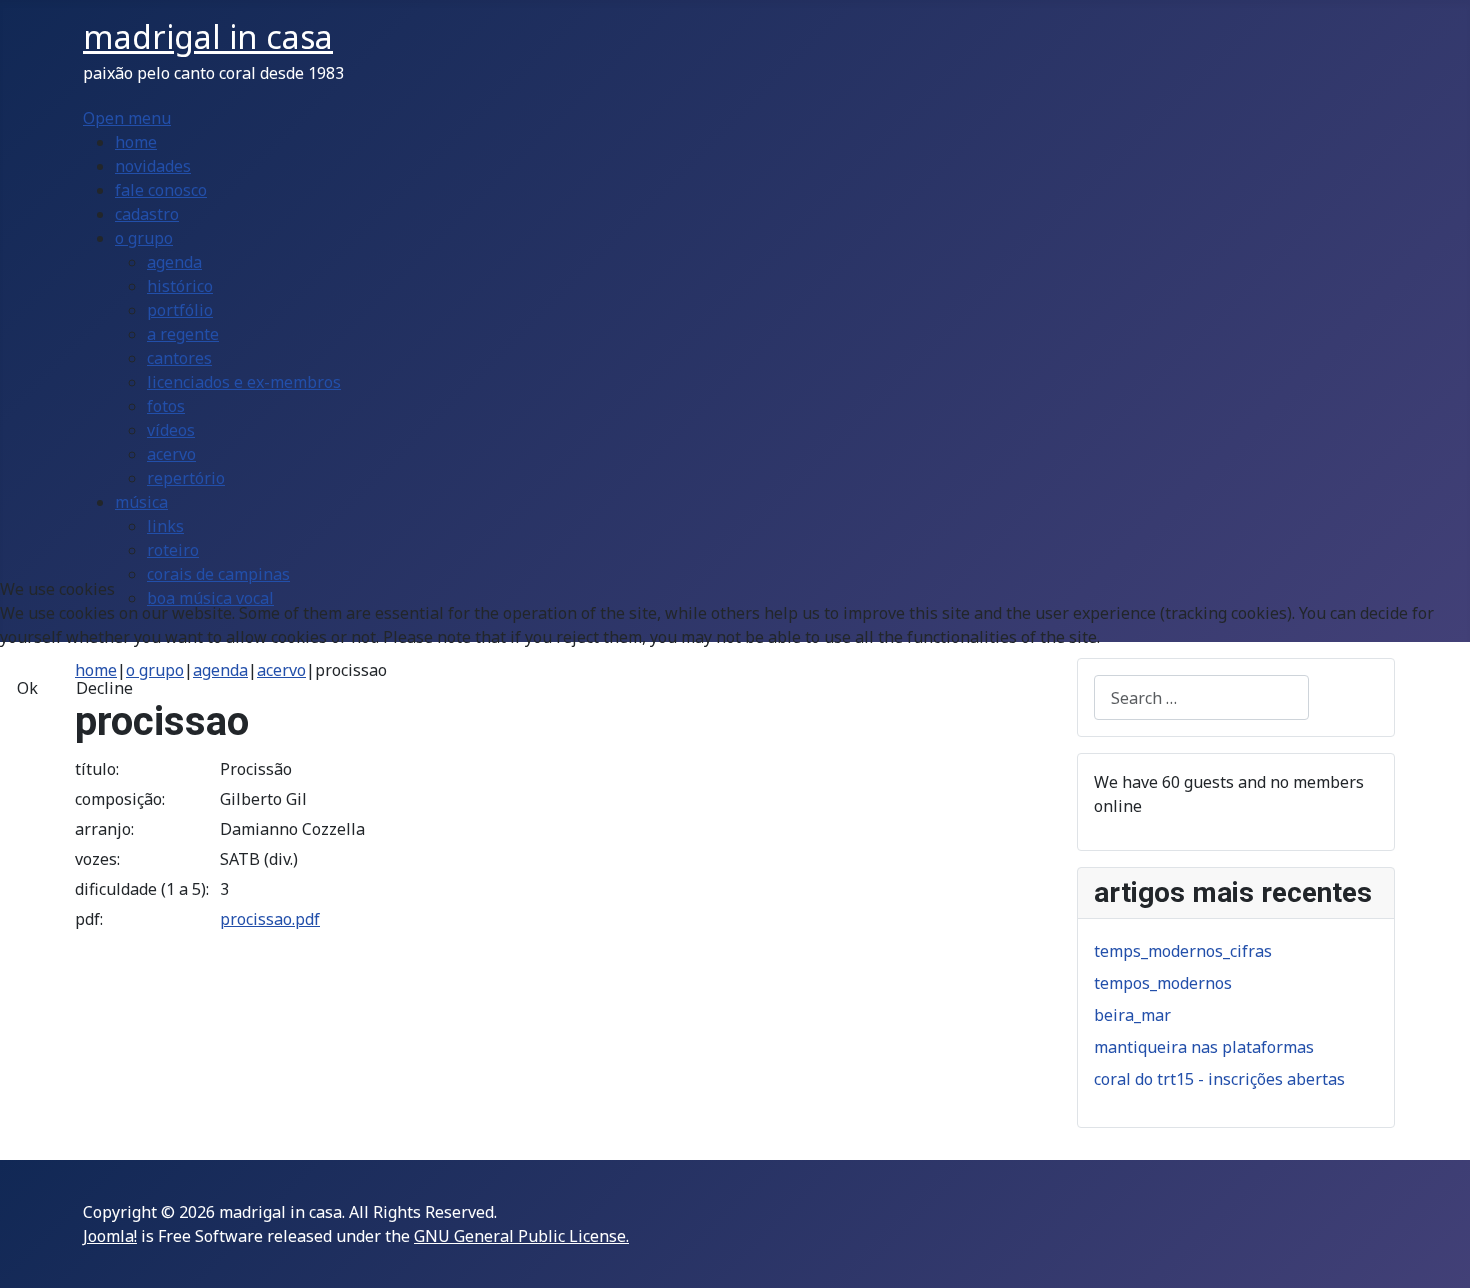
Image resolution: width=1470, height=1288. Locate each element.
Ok (27, 688)
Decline (104, 688)
